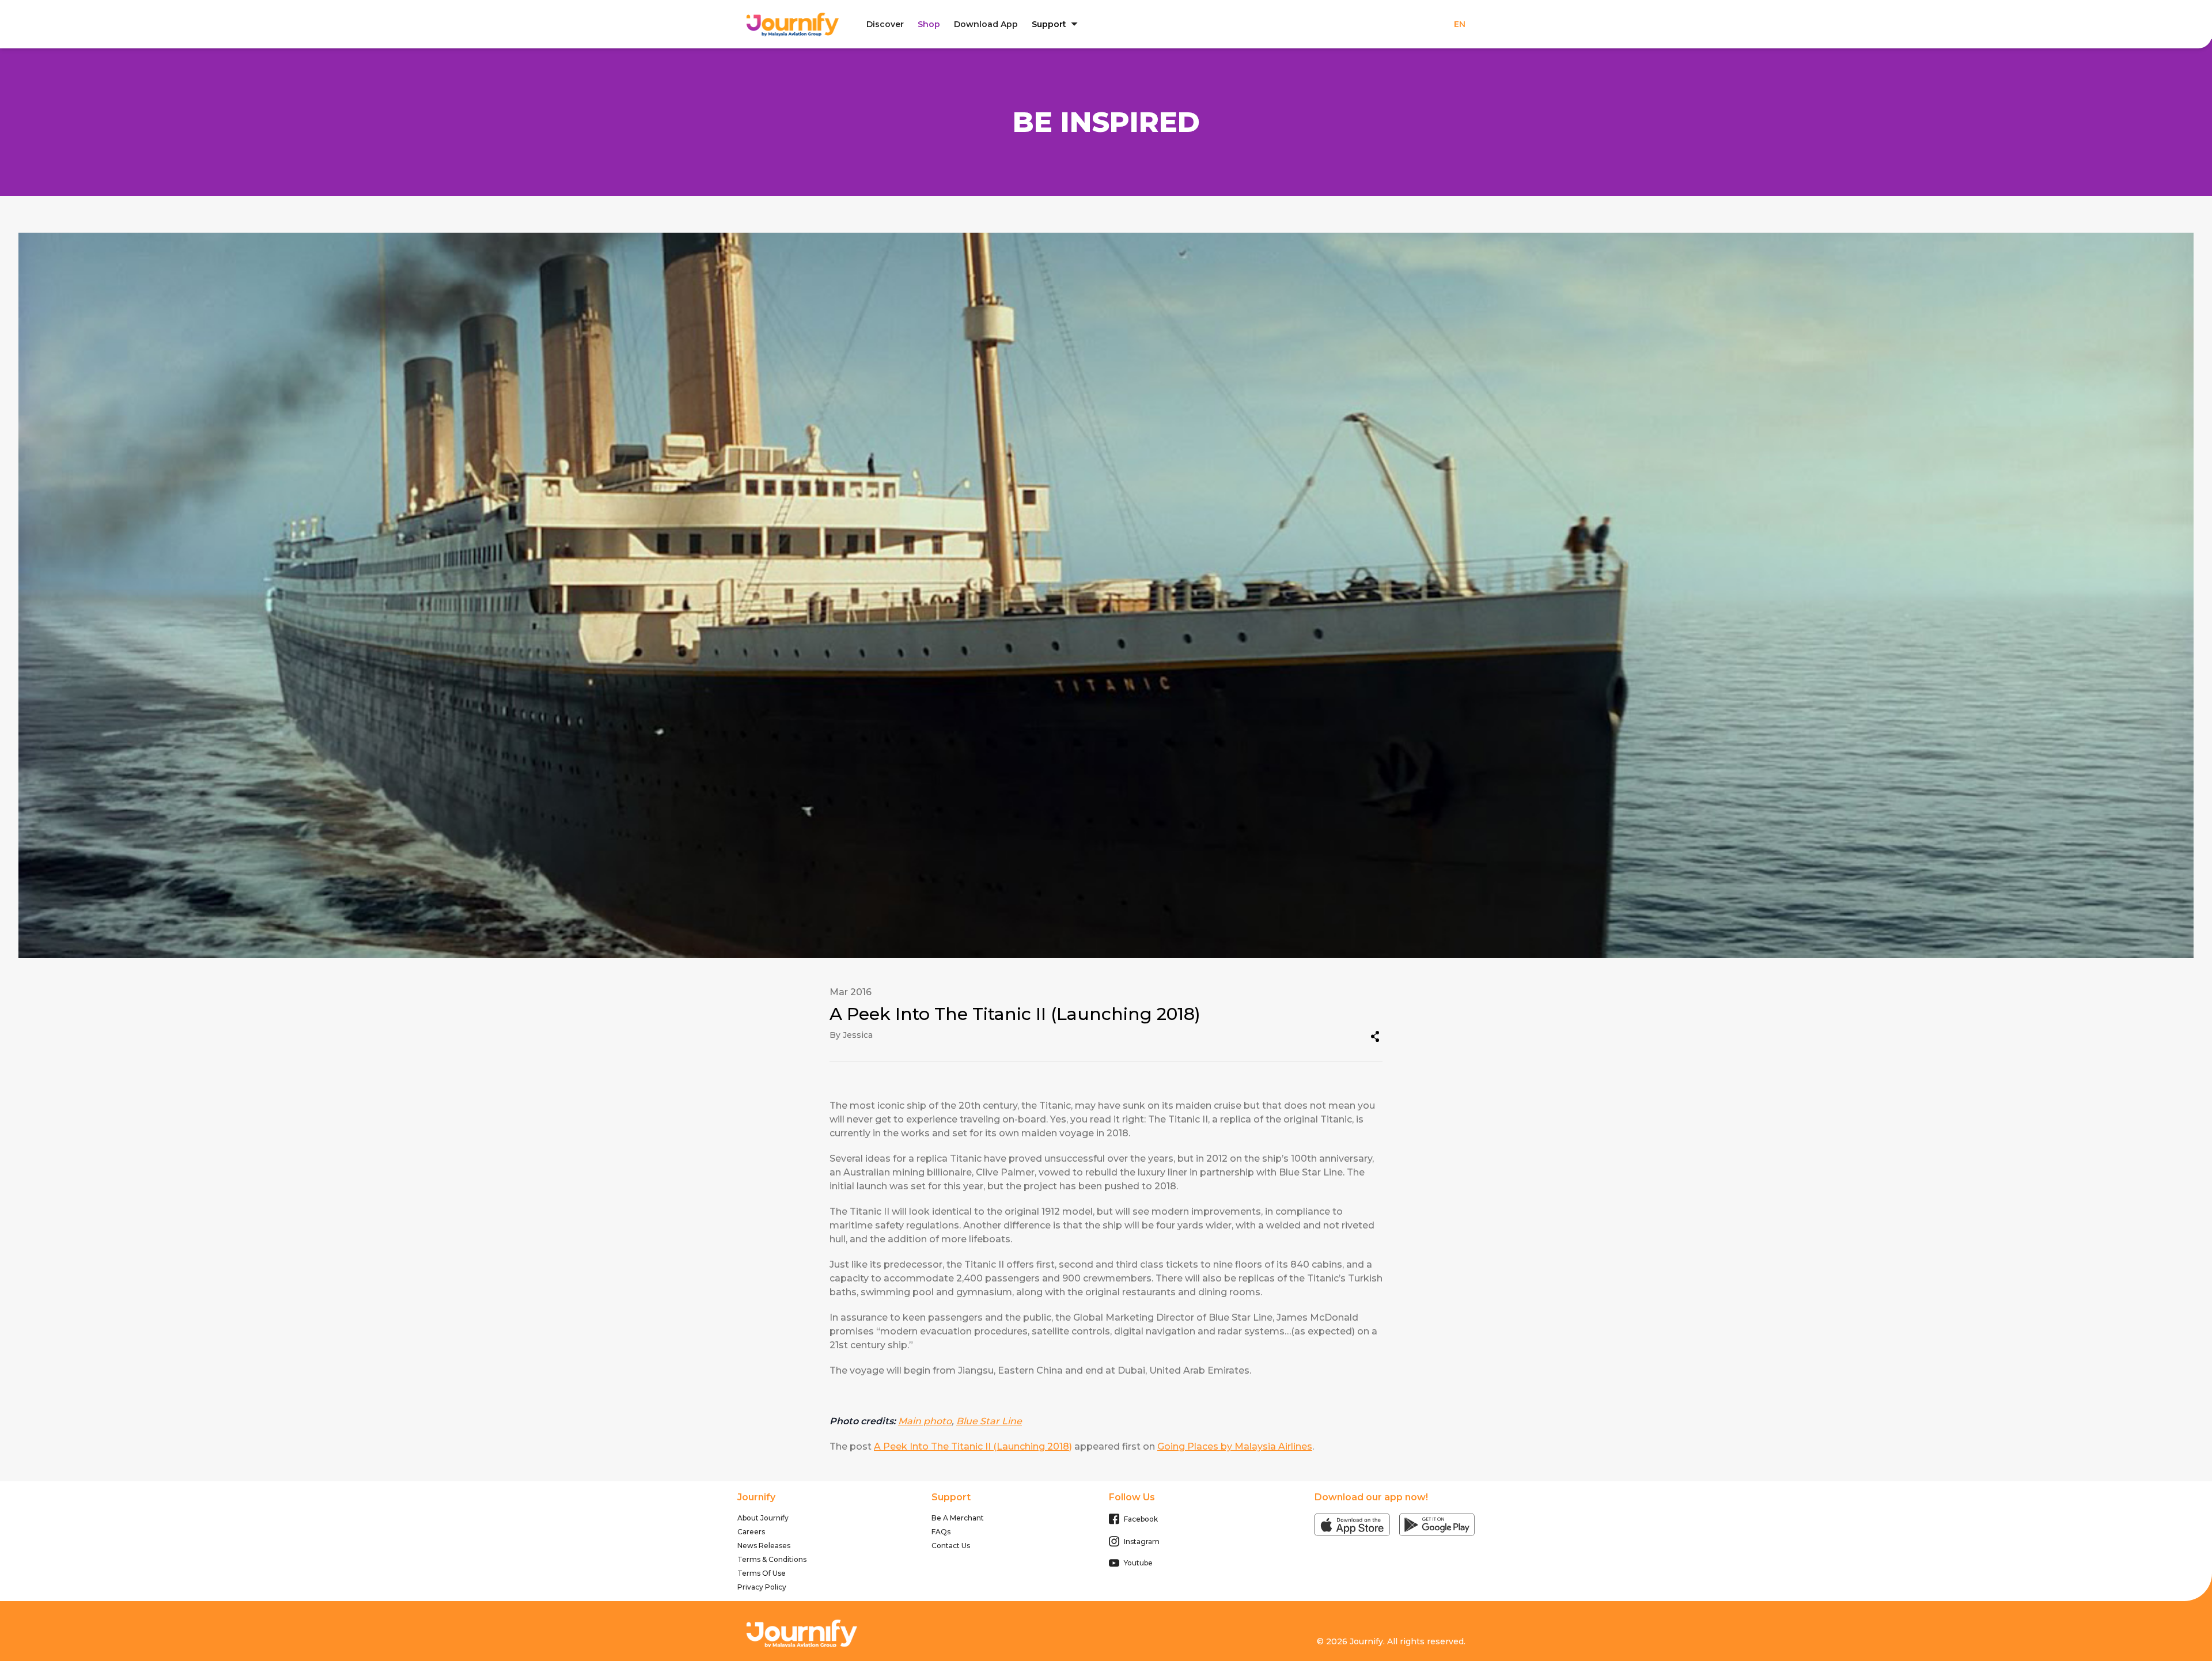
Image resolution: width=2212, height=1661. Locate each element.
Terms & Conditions (772, 1559)
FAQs (941, 1532)
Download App (986, 24)
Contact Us (951, 1546)
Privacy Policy (762, 1587)
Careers (751, 1532)
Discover (885, 24)
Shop (929, 24)
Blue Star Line (989, 1421)
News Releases (764, 1546)
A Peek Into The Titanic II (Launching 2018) (973, 1446)
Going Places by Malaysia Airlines (1235, 1446)
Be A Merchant (958, 1518)
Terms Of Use (762, 1573)
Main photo (925, 1421)
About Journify (763, 1518)
